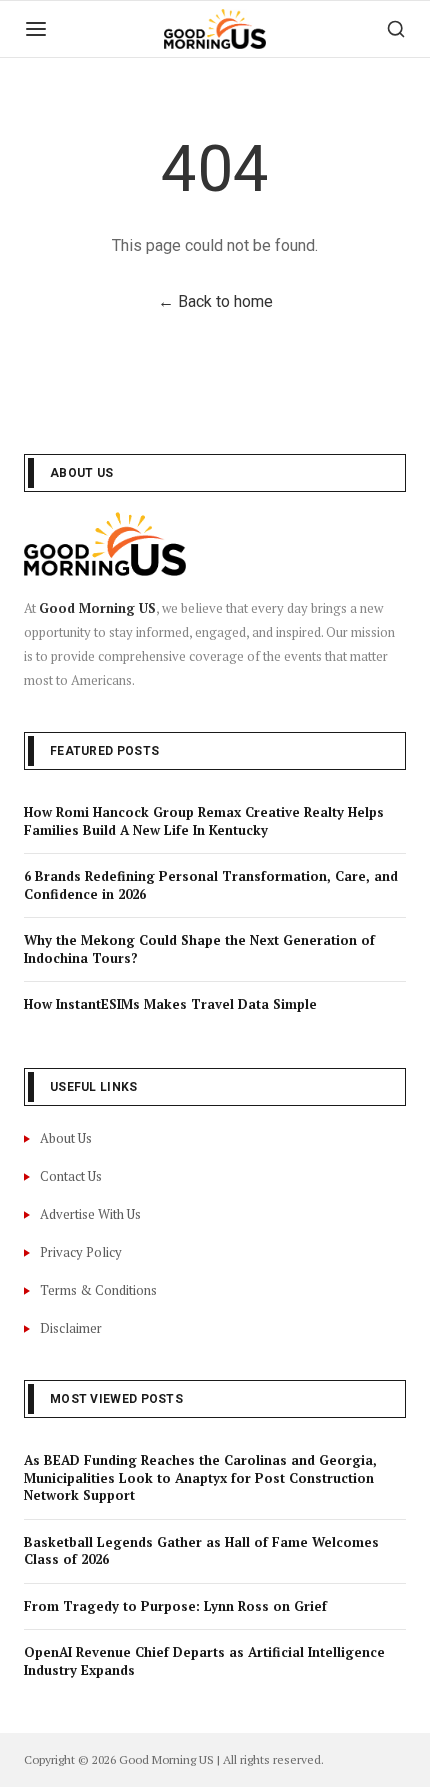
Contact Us (71, 1176)
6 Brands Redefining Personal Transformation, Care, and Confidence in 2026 (211, 885)
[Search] (396, 29)
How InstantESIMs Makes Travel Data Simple (170, 1004)
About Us (66, 1138)
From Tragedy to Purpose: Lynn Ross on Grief (175, 1606)
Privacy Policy (81, 1252)
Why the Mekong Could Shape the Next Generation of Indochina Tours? (199, 949)
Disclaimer (71, 1328)
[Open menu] (36, 29)
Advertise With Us (90, 1214)
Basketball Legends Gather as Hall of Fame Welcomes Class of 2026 (201, 1551)
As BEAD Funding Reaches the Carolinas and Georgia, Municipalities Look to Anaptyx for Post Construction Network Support (200, 1477)
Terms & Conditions (98, 1290)
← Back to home (215, 301)
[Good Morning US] (214, 29)
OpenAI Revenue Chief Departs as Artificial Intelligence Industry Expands (204, 1661)
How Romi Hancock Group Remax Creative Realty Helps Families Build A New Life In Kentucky (204, 821)
